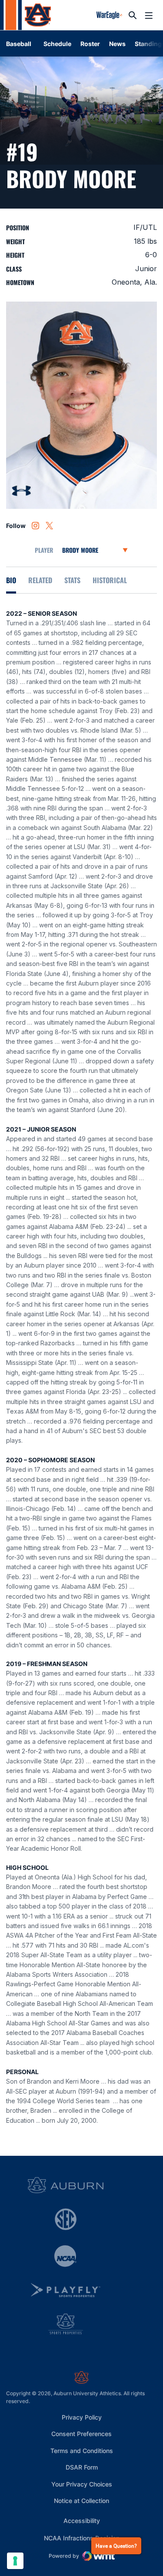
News (117, 44)
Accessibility (82, 2520)
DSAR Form (82, 2467)
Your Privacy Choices (82, 2484)
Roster (90, 44)
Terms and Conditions (82, 2451)
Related (40, 580)
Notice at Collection (81, 2501)
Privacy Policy (82, 2417)
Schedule (57, 44)
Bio (11, 580)
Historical (110, 580)
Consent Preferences (81, 2434)
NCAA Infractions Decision (82, 2538)
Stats (72, 580)
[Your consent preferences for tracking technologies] (15, 2561)
